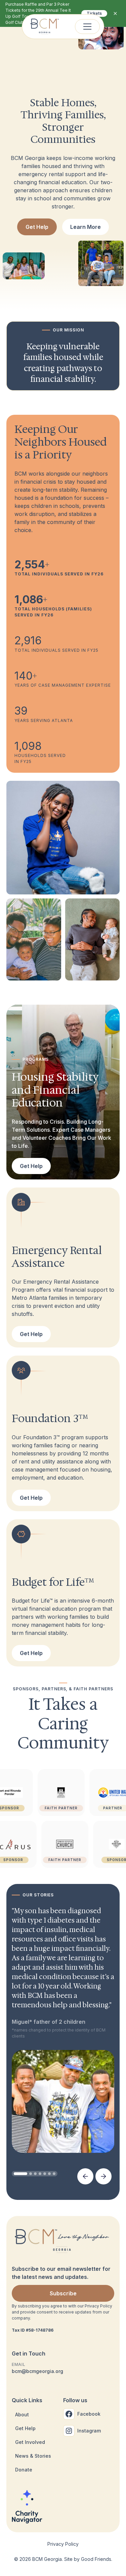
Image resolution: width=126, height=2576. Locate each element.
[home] (45, 27)
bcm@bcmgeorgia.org (37, 2371)
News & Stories (33, 2456)
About (22, 2414)
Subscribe (63, 2293)
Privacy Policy (63, 2544)
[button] (87, 27)
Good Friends (96, 2559)
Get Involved (30, 2442)
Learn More (86, 227)
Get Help (37, 227)
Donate (24, 2470)
